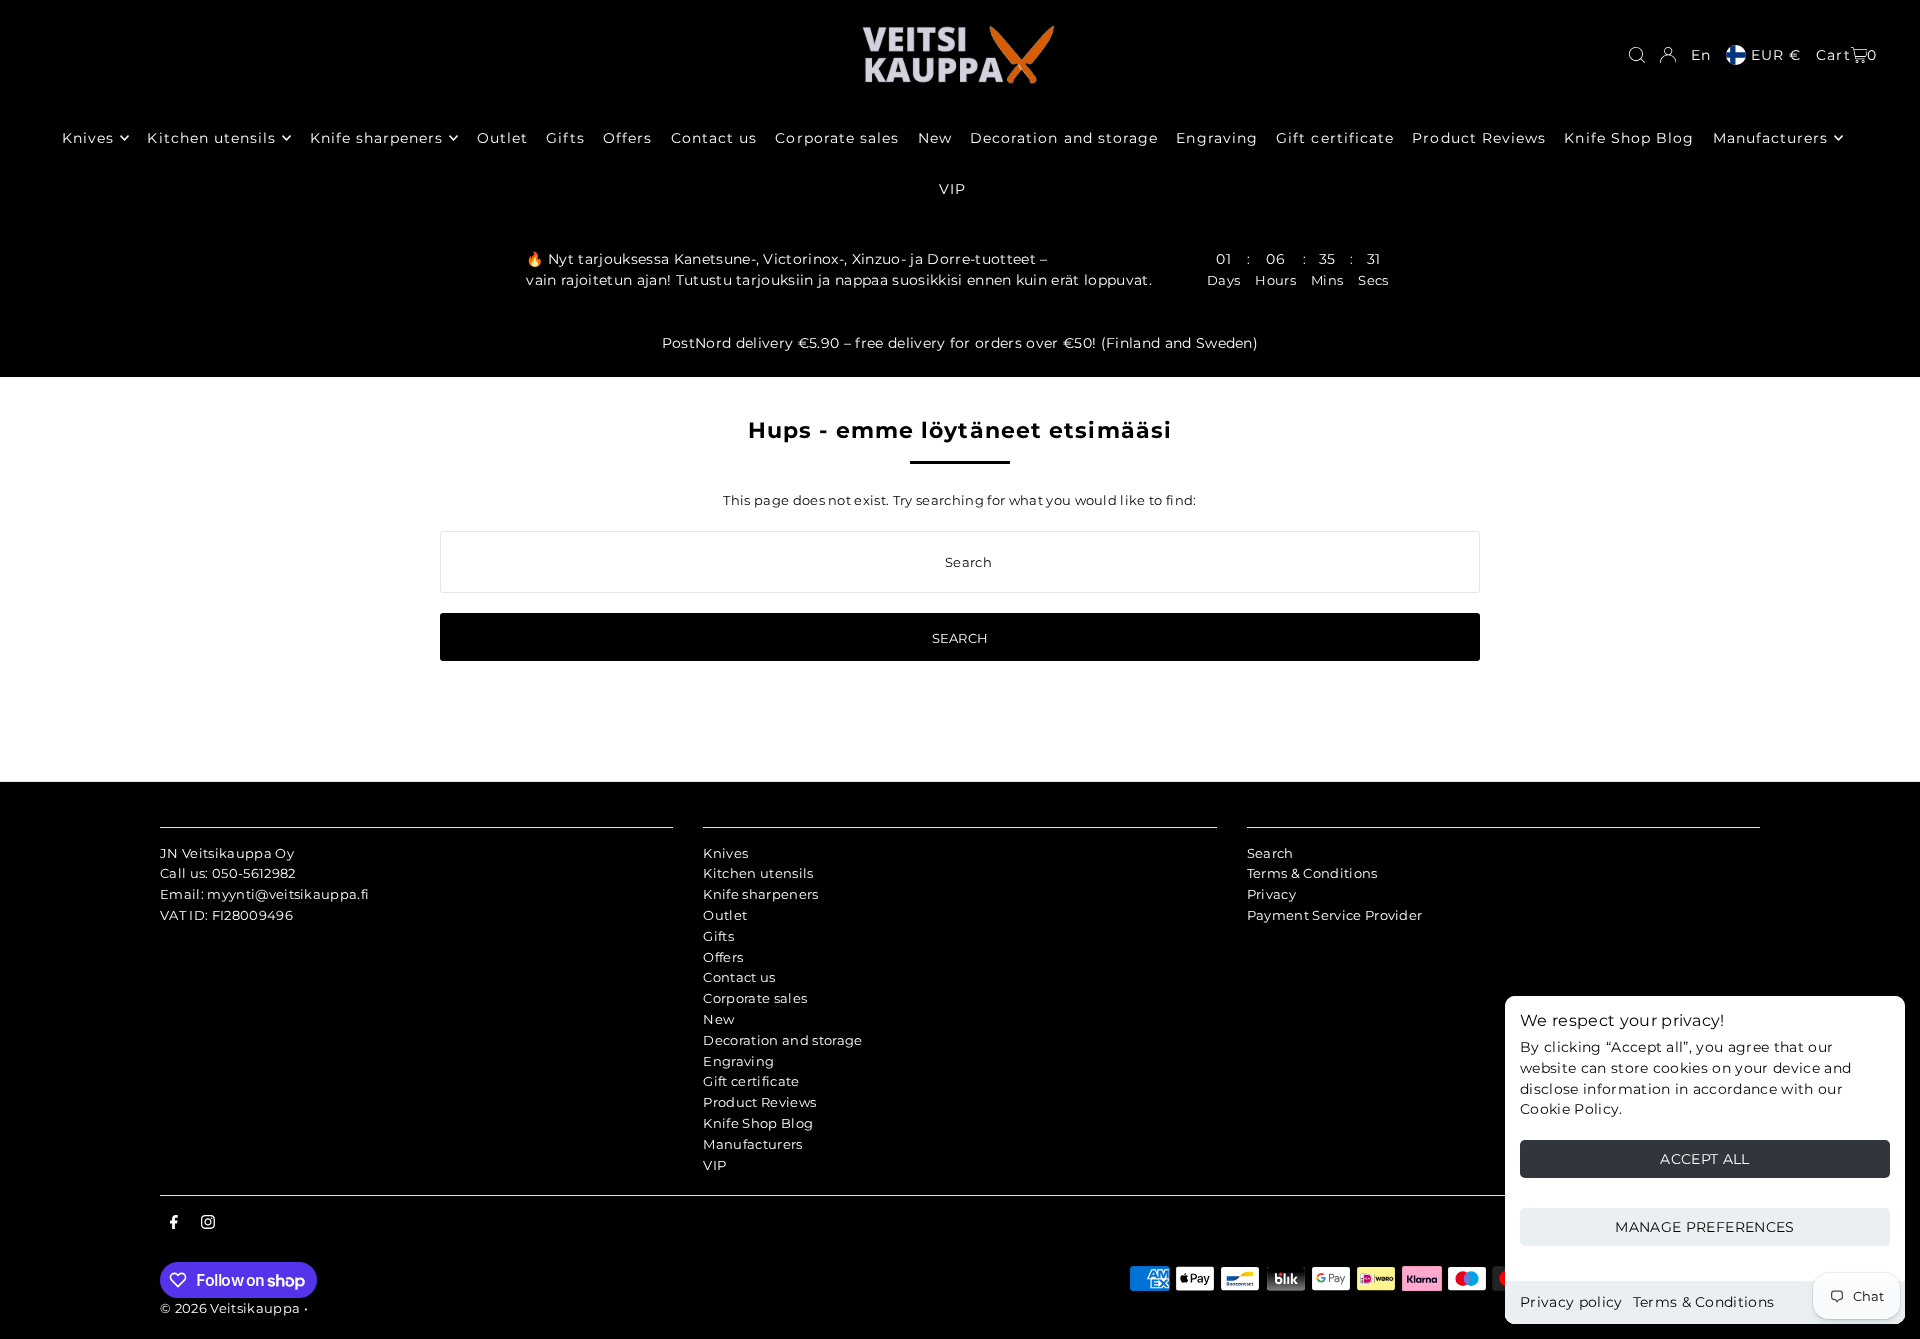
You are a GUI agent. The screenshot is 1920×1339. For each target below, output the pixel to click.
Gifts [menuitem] (565, 138)
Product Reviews (759, 1102)
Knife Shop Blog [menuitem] (1629, 138)
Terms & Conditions (1704, 1302)
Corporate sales (755, 998)
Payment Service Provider (1335, 915)
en (1701, 55)
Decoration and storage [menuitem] (1064, 138)
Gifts (718, 936)
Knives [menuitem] (88, 138)
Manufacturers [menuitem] (1771, 138)
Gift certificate (751, 1081)
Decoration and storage (782, 1040)
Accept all (1705, 1159)
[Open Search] (1637, 55)
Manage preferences (1704, 1227)
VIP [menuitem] (952, 189)
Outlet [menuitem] (502, 138)
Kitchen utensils (758, 873)
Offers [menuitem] (627, 138)
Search (1270, 853)
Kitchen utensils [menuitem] (211, 138)
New (718, 1019)
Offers (723, 957)
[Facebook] (174, 1223)
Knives (725, 853)
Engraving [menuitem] (1216, 138)
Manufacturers (752, 1144)
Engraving (738, 1061)
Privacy (1271, 894)
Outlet (725, 915)
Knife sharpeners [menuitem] (377, 138)
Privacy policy (1571, 1302)
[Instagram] (208, 1223)
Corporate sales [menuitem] (837, 138)
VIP (714, 1165)
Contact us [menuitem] (714, 138)
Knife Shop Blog (758, 1123)
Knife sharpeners (760, 894)
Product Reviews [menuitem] (1479, 138)
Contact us (739, 977)
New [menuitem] (935, 138)
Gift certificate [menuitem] (1335, 138)
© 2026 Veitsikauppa (230, 1308)
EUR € (1776, 55)
